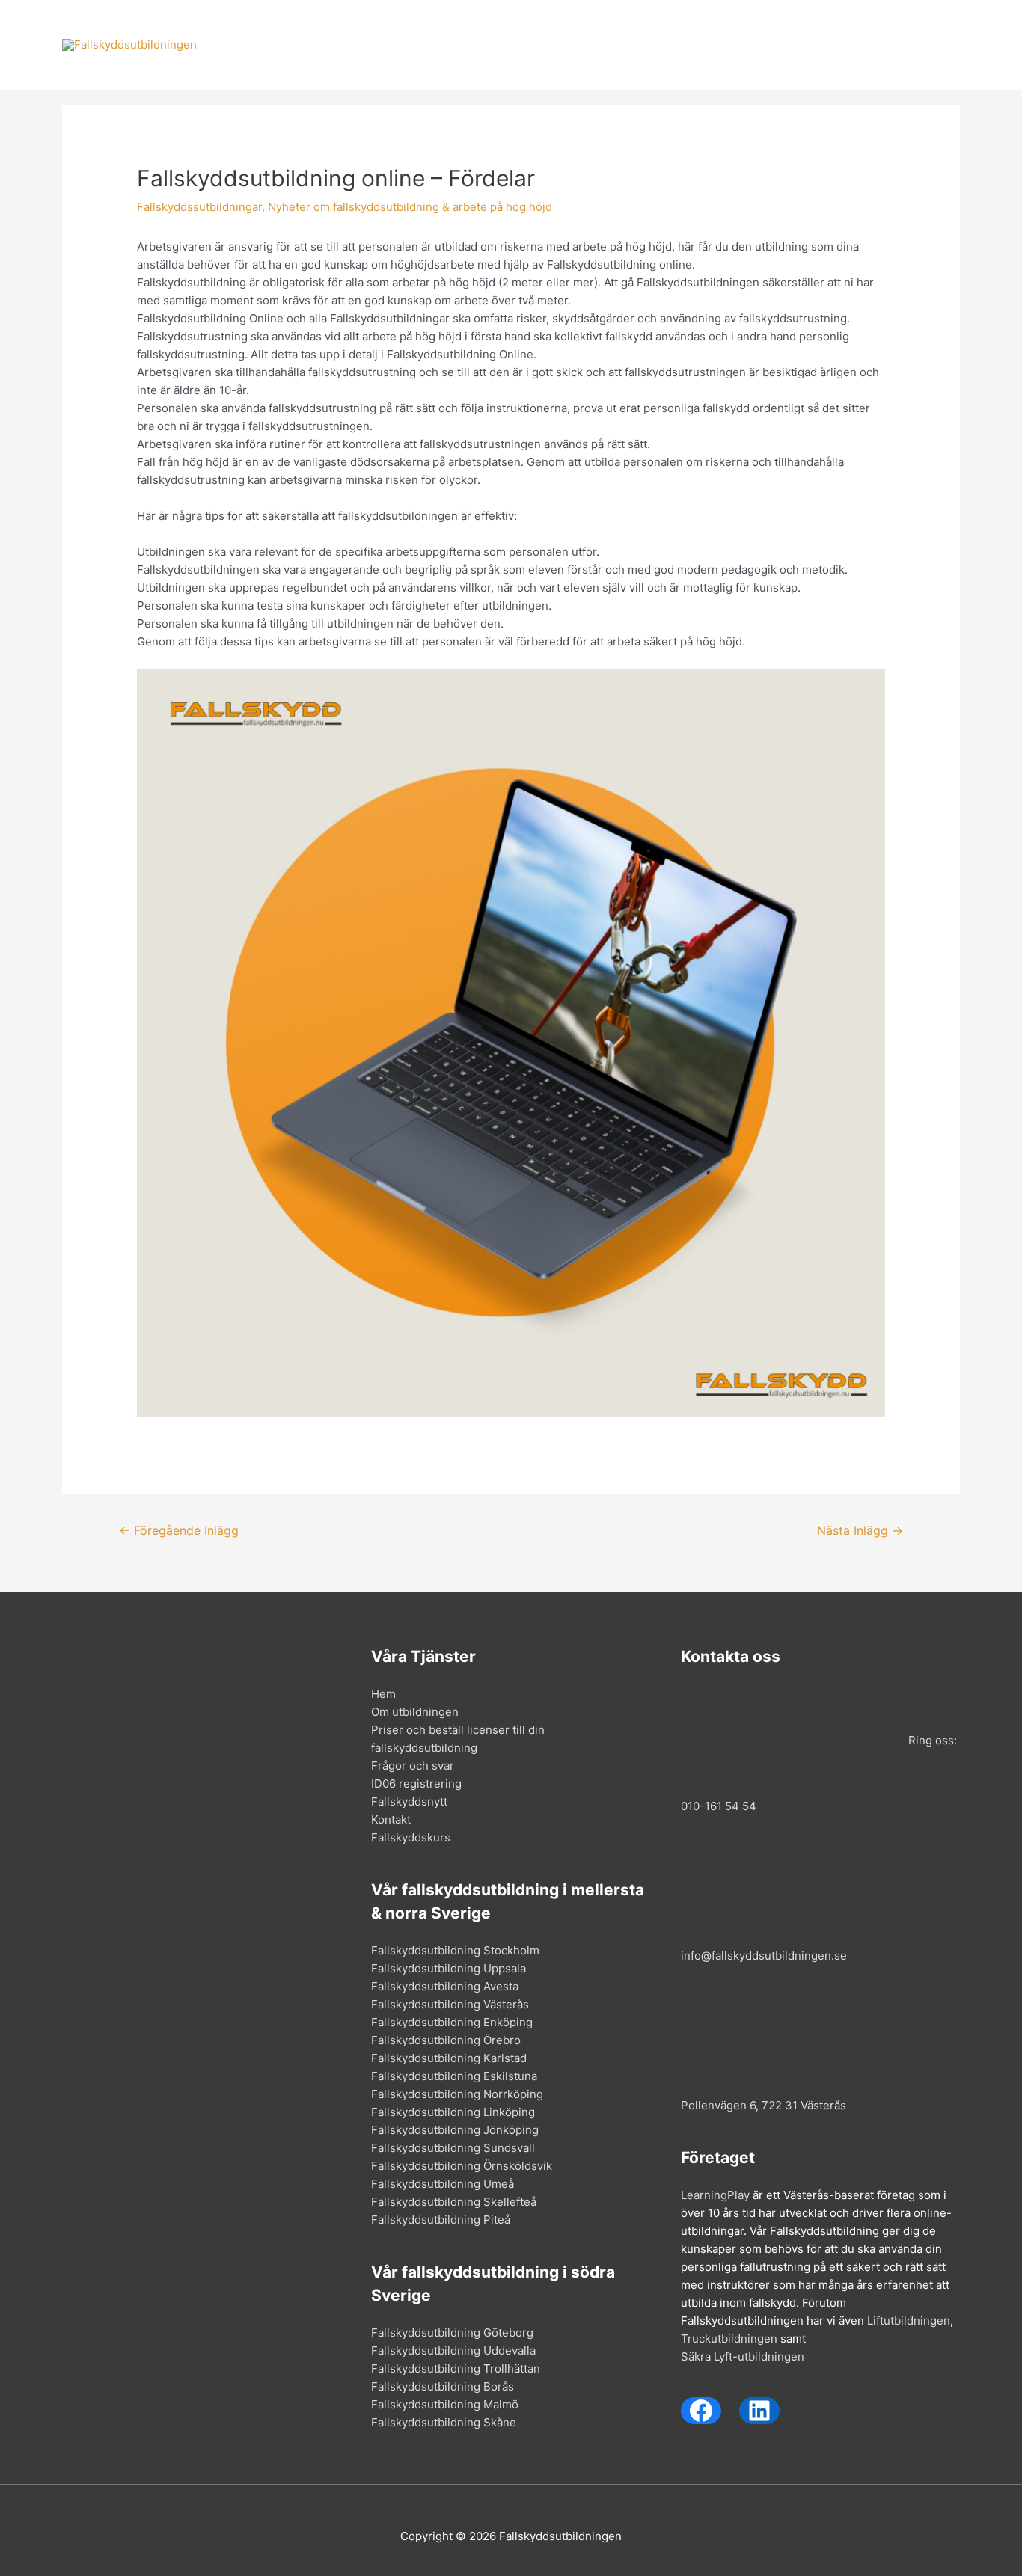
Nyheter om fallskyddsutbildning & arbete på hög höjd (410, 207)
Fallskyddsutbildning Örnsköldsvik (462, 2166)
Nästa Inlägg (860, 1531)
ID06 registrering (416, 1784)
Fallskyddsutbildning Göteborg (452, 2333)
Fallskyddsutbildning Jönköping (455, 2130)
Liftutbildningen (909, 2321)
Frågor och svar (632, 45)
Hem (330, 45)
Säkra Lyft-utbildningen (743, 2356)
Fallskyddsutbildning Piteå (441, 2220)
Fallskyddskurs (411, 1837)
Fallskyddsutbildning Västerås (450, 2004)
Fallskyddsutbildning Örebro (446, 2040)
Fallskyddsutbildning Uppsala (449, 1968)
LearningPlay (715, 2195)
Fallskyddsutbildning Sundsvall (453, 2148)
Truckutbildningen (729, 2339)
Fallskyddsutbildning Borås (443, 2386)
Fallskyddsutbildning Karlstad (449, 2058)
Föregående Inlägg (179, 1531)
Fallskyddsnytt (781, 45)
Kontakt (862, 45)
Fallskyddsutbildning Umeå (443, 2184)
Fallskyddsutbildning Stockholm (455, 1950)
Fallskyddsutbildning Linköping (453, 2112)
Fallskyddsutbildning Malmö (445, 2404)
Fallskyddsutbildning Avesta (445, 1986)
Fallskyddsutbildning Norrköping (457, 2094)
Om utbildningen (409, 45)
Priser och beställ (521, 45)
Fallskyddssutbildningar (199, 207)
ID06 (708, 45)
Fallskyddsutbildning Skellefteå (454, 2202)
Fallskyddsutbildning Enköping (452, 2022)
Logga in (926, 45)
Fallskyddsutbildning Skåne (444, 2422)
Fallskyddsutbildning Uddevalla (453, 2350)
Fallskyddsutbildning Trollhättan (456, 2368)
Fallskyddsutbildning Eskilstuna (454, 2076)
